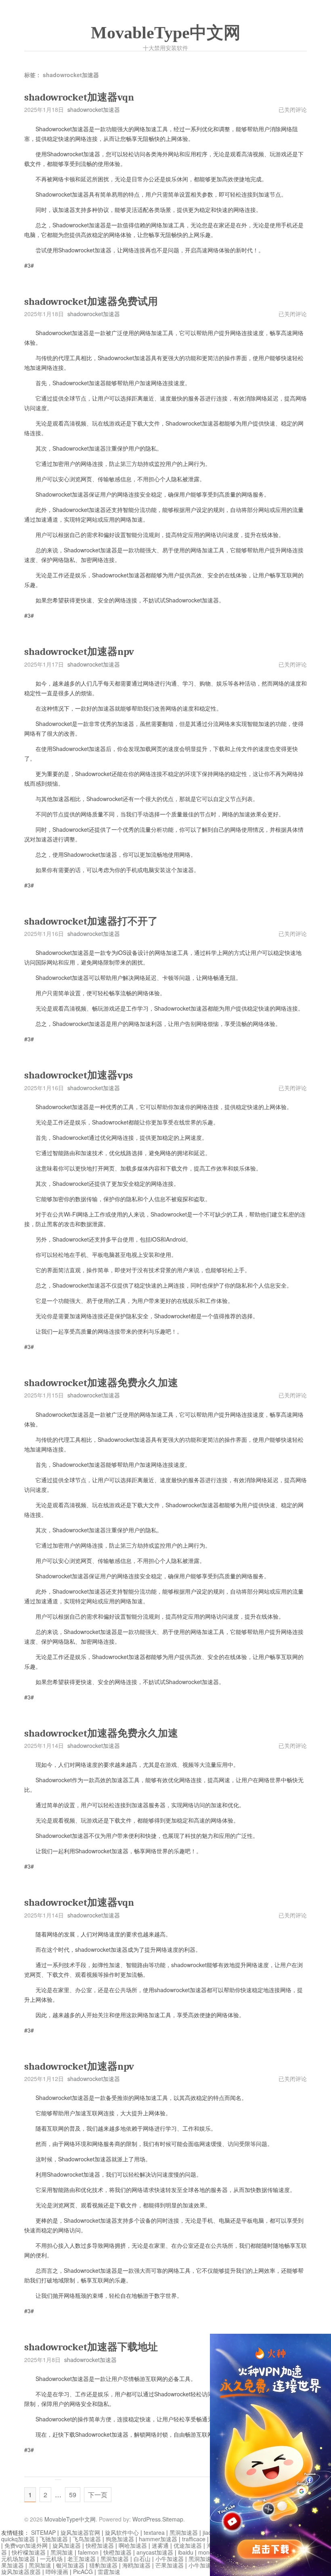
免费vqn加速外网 (26, 2545)
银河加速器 (70, 2565)
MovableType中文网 (166, 33)
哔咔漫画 (57, 2572)
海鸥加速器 (136, 2565)
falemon (88, 2552)
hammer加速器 (158, 2539)
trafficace (194, 2539)
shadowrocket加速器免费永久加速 (101, 1383)
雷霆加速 (109, 2572)
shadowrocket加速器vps (79, 1075)
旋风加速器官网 (80, 2532)
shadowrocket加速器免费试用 (91, 301)
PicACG (83, 2572)
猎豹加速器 (103, 2565)
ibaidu (186, 2552)
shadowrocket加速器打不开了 (91, 921)
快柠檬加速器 (29, 2552)
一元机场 (51, 2559)
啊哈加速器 (133, 2545)
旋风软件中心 (122, 2532)
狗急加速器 (120, 2539)
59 (73, 2495)
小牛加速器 (170, 2559)
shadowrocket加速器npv (79, 651)
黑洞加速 (62, 2552)
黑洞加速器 (184, 2532)
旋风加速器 (67, 2545)
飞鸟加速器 (87, 2539)
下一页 (98, 2495)
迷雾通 (160, 2545)
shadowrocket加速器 (94, 109)
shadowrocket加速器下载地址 (91, 2347)
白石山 (142, 2559)
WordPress (147, 2519)
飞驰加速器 (54, 2539)
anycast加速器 (155, 2552)
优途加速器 (188, 2545)
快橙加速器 (100, 2545)
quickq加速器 (18, 2539)
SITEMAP (43, 2532)
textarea (154, 2532)
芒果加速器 (170, 2565)
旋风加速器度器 (21, 2572)
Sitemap (173, 2519)
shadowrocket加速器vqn (79, 97)
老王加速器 (82, 2559)
